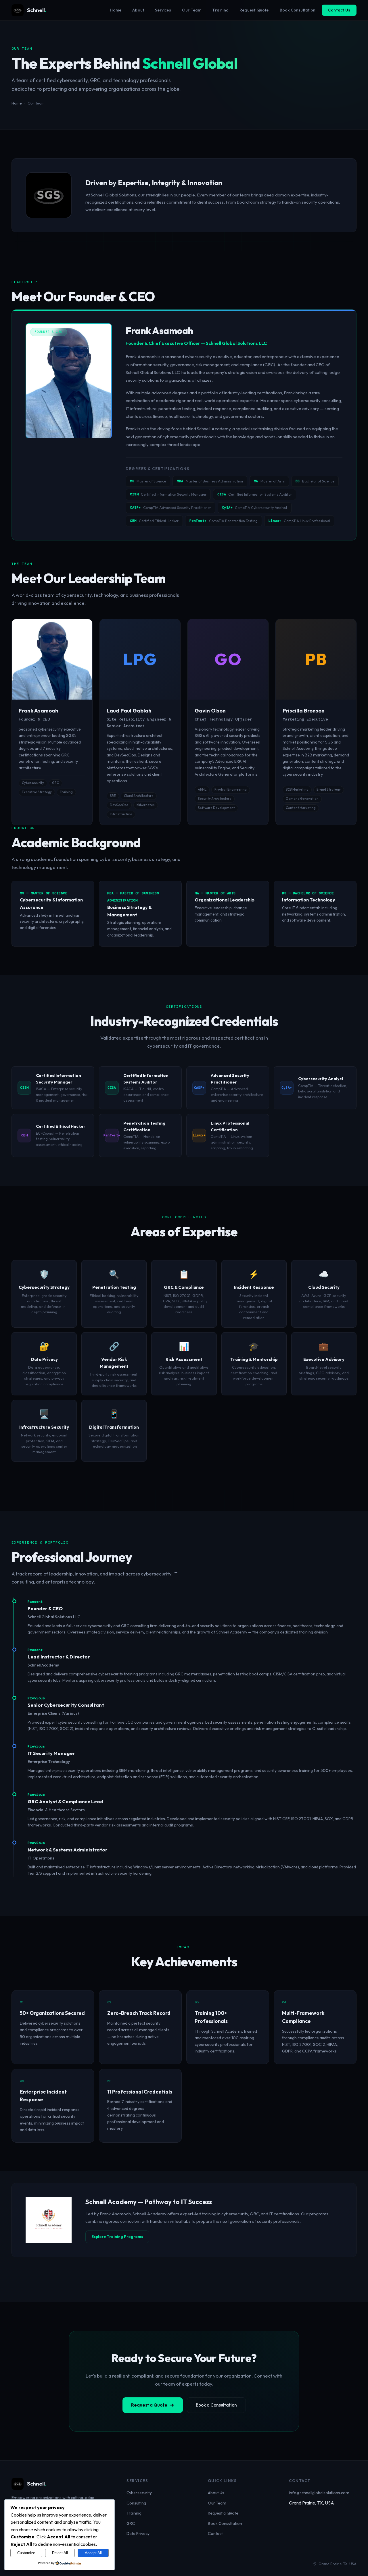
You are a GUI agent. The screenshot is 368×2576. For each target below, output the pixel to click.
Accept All (93, 2553)
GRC (131, 2523)
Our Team (192, 10)
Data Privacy (138, 2533)
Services (163, 10)
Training (220, 10)
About (138, 10)
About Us (216, 2493)
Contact (215, 2533)
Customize (26, 2553)
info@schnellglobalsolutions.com (319, 2493)
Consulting (136, 2503)
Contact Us (339, 10)
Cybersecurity (139, 2493)
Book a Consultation (216, 2405)
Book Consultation (298, 10)
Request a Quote (149, 2405)
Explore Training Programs (117, 2237)
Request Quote (254, 10)
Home (116, 10)
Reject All (60, 2553)
